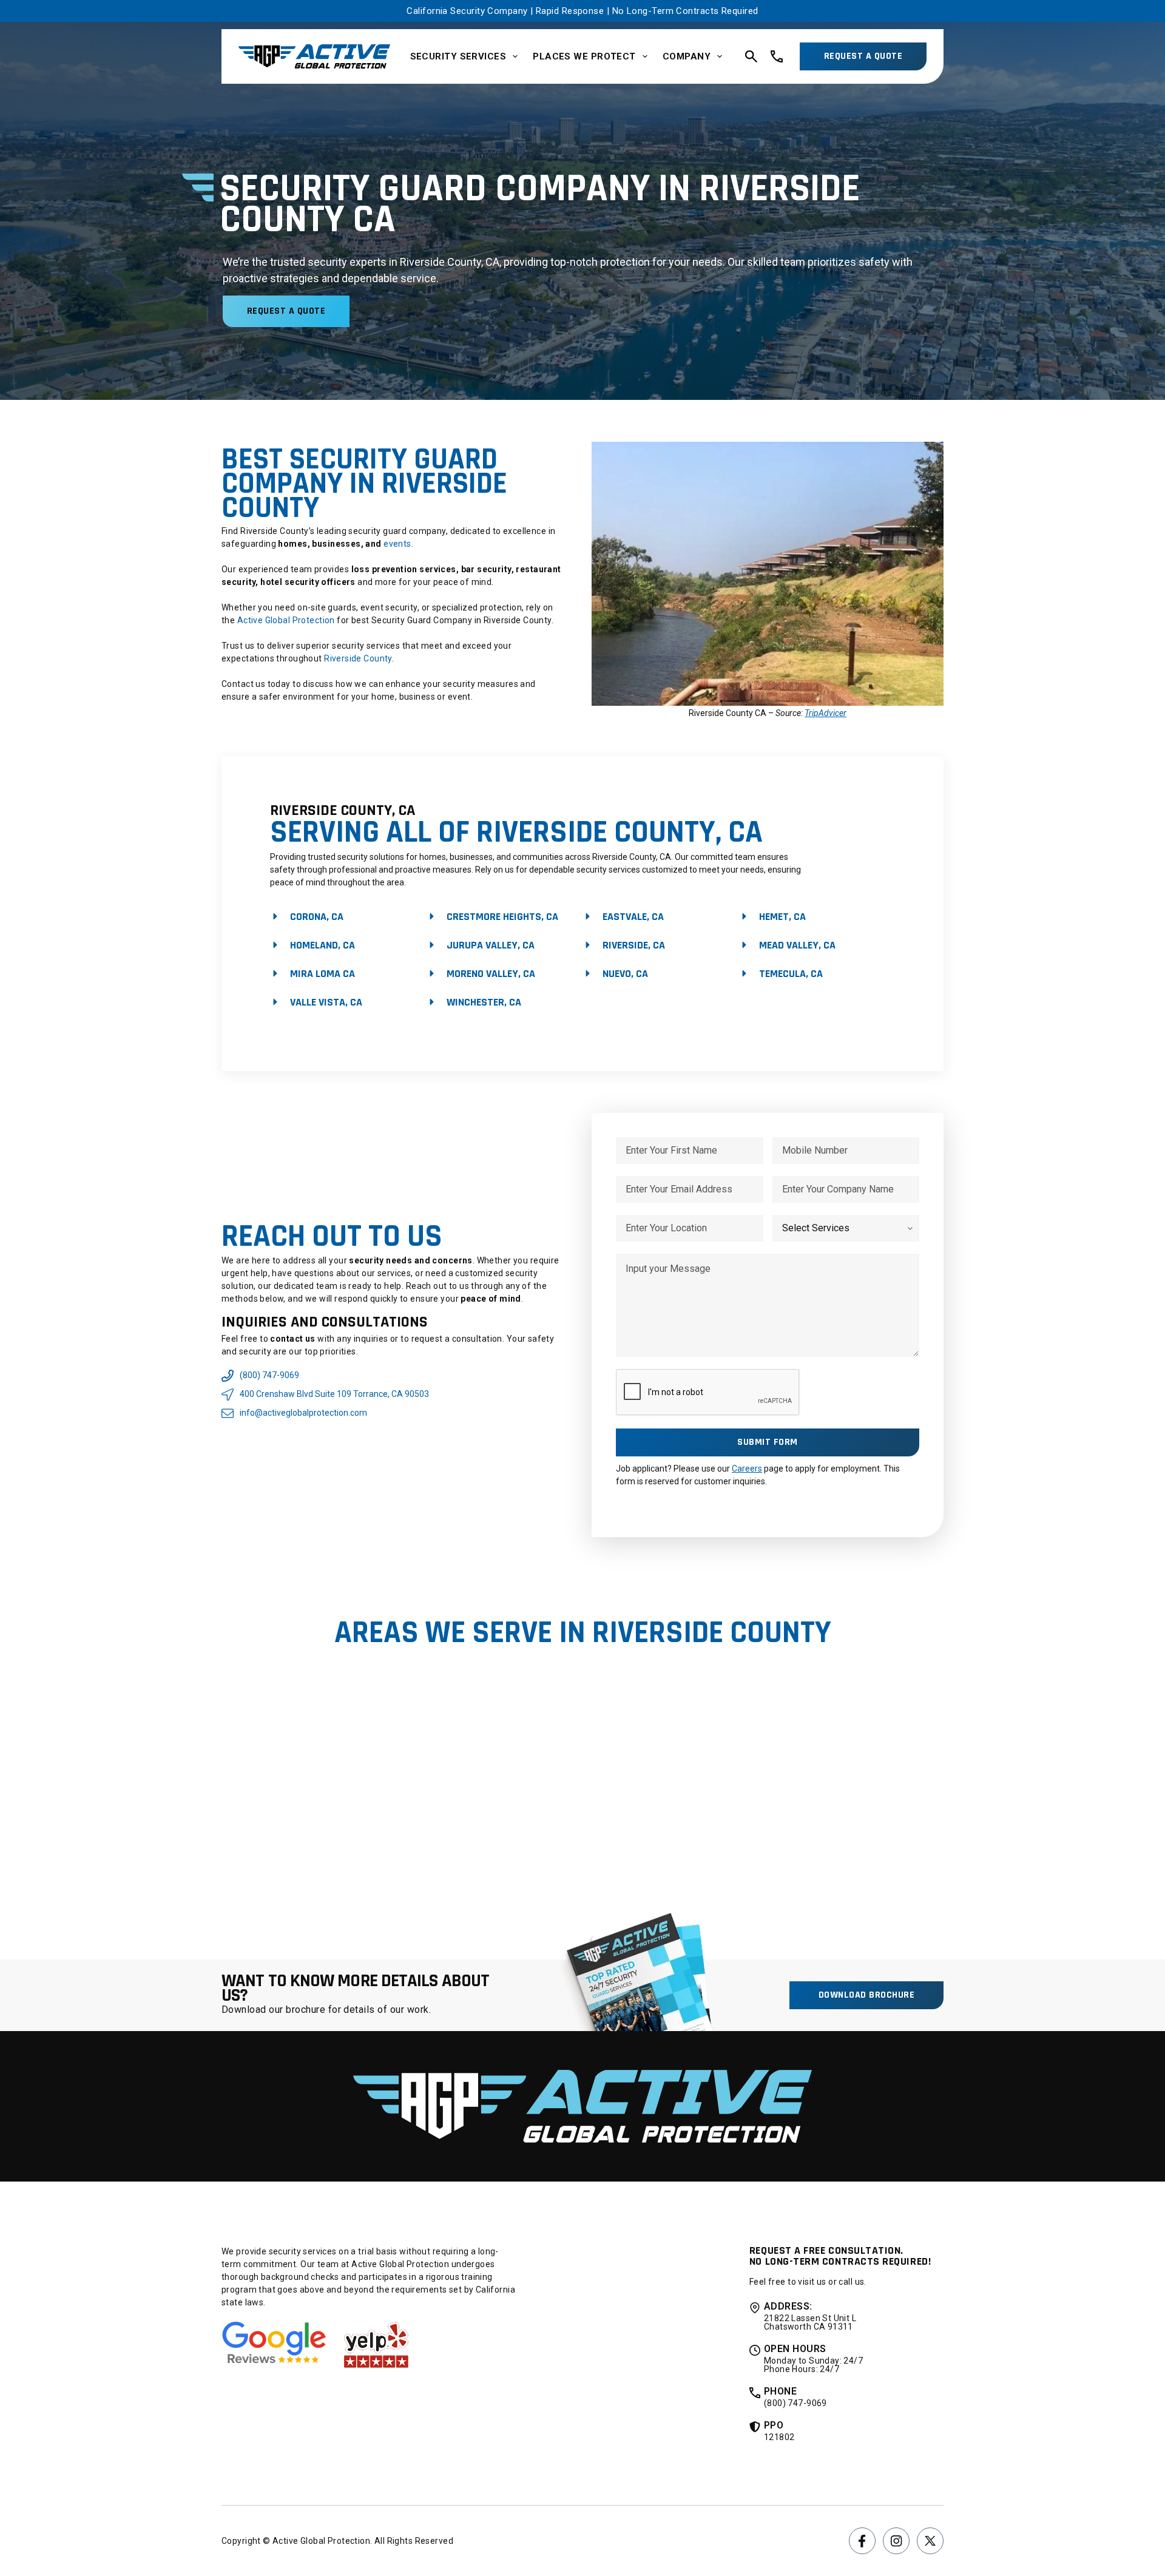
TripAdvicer (826, 713)
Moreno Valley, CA (491, 974)
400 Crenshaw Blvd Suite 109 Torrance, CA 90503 (334, 1394)
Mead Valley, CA (797, 945)
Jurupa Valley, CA (491, 945)
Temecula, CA (791, 974)
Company (687, 56)
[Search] (751, 56)
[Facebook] (862, 2541)
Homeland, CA (322, 945)
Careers (747, 1469)
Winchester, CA (484, 1002)
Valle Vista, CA (326, 1002)
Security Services (458, 56)
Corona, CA (317, 917)
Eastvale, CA (633, 917)
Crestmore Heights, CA (502, 917)
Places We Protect (584, 56)
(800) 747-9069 (269, 1375)
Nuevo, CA (625, 974)
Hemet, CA (782, 917)
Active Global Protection (285, 620)
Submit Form (767, 1442)
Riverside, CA (634, 945)
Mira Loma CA (322, 974)
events (397, 544)
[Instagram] (896, 2541)
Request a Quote (863, 56)
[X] (930, 2541)
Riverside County (358, 658)
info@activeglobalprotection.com (303, 1413)
